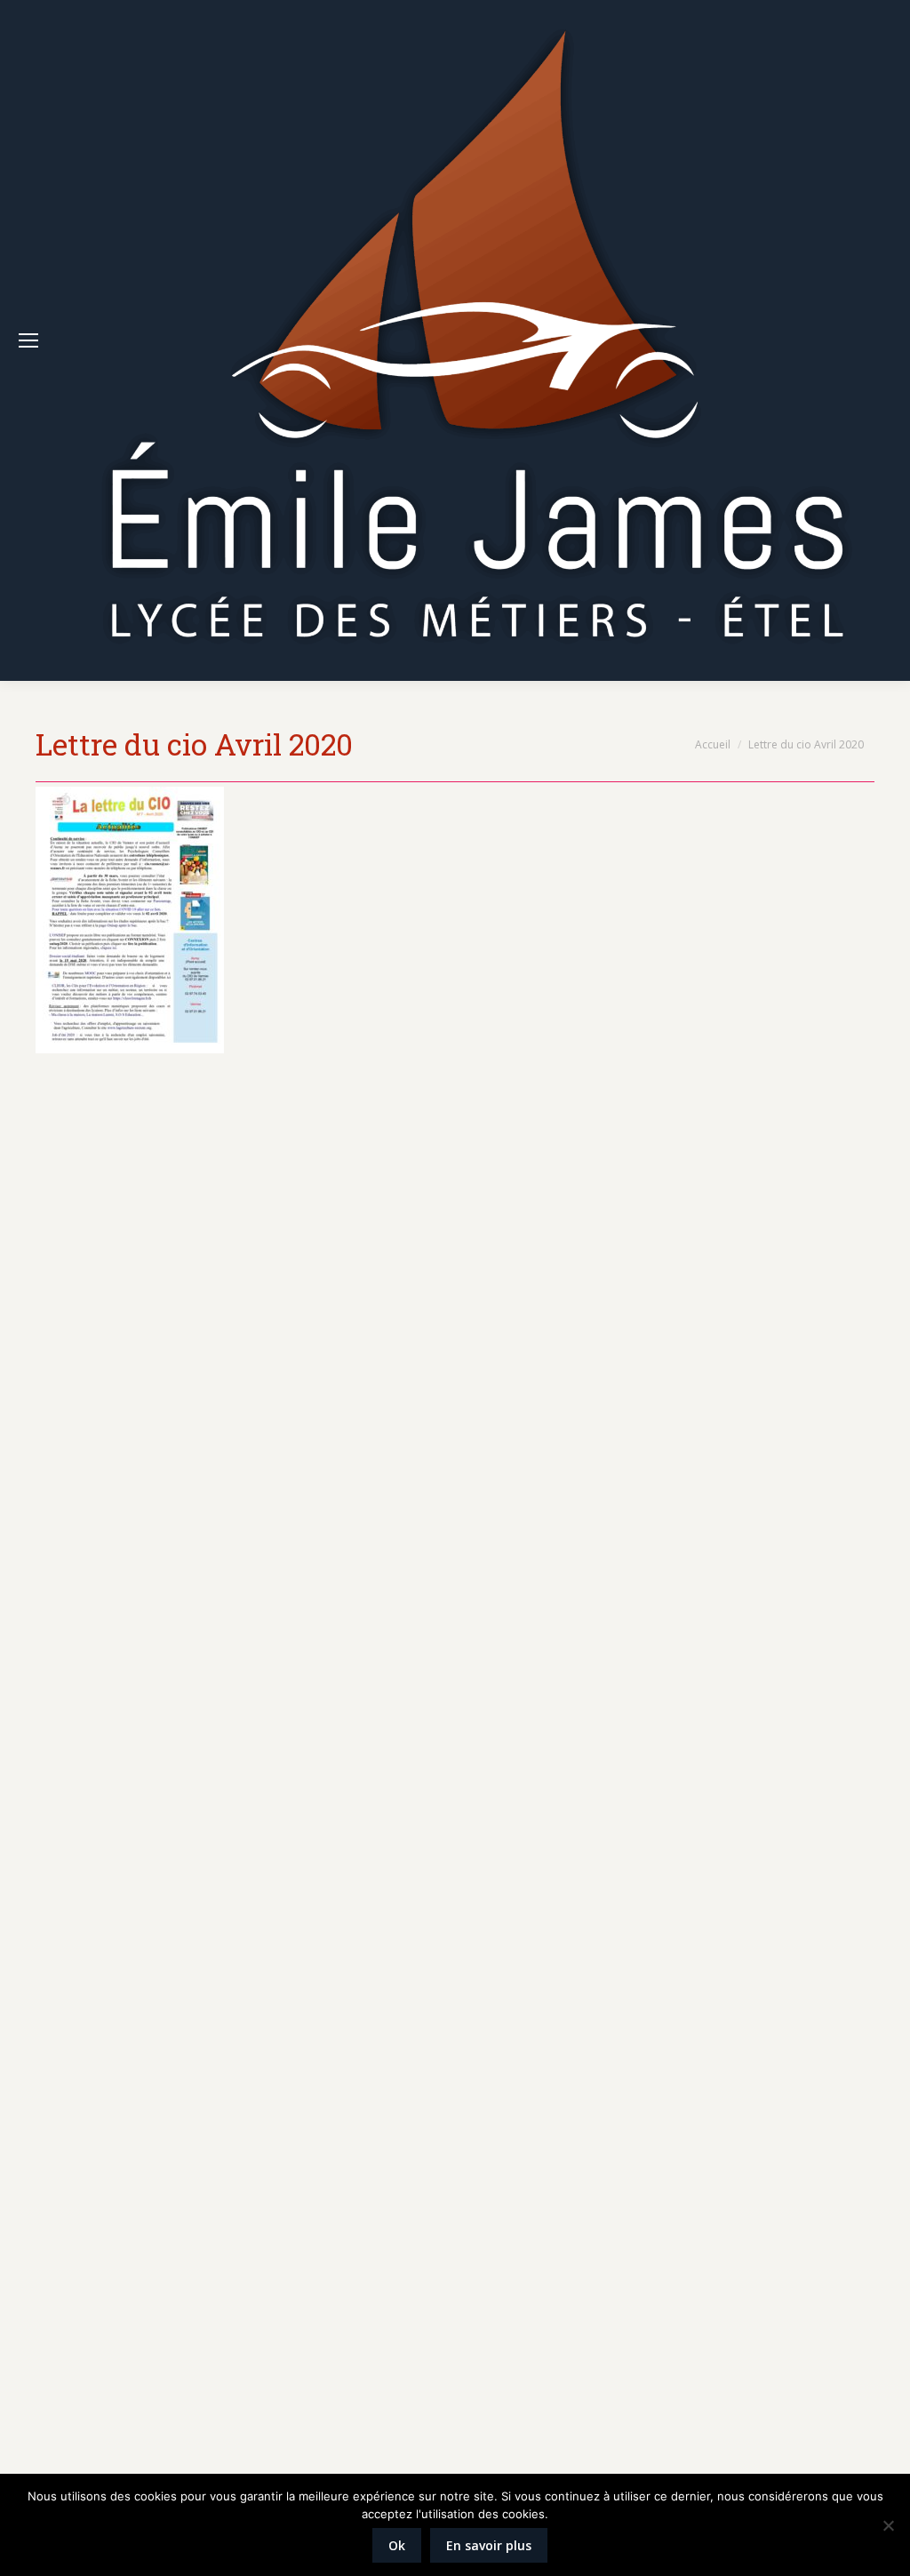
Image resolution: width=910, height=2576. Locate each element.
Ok (397, 2545)
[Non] (888, 2525)
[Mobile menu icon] (28, 340)
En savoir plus (489, 2545)
